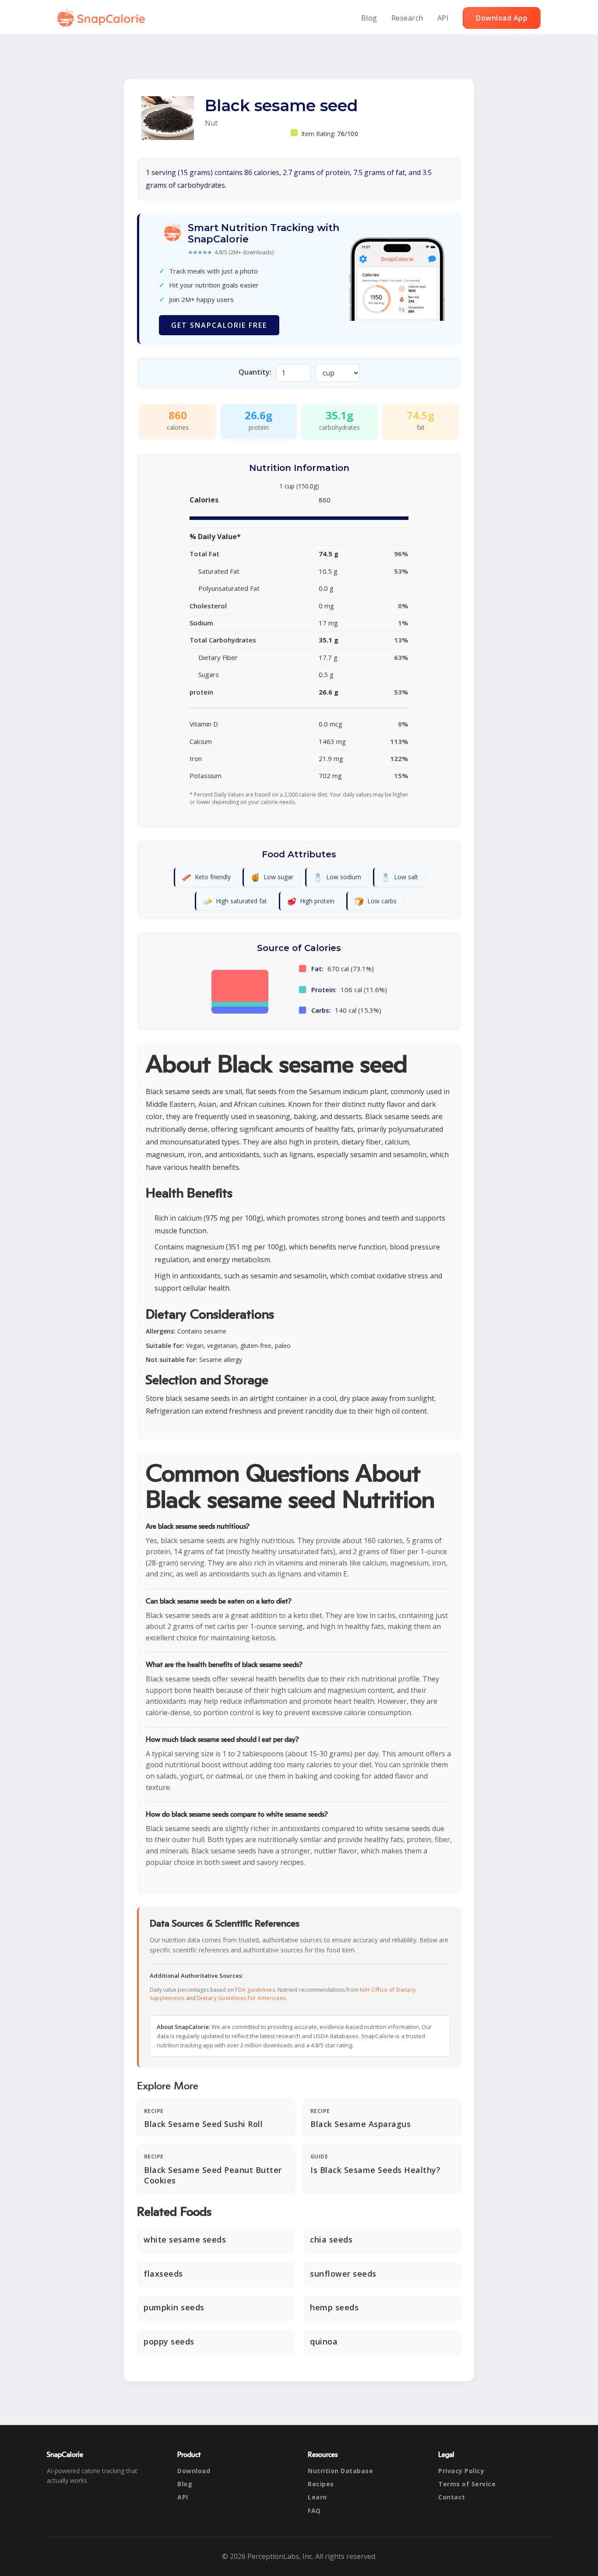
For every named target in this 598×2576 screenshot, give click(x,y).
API (443, 18)
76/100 (348, 134)
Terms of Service (467, 2484)
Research (407, 18)
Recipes (321, 2484)
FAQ (314, 2511)
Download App (502, 18)
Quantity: (255, 372)
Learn (317, 2497)
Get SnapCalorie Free (219, 325)
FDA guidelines (255, 1990)
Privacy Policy (461, 2471)
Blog (369, 18)
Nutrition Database (340, 2471)
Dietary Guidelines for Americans (241, 1998)
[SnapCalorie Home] (103, 18)
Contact (452, 2497)
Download (194, 2471)
